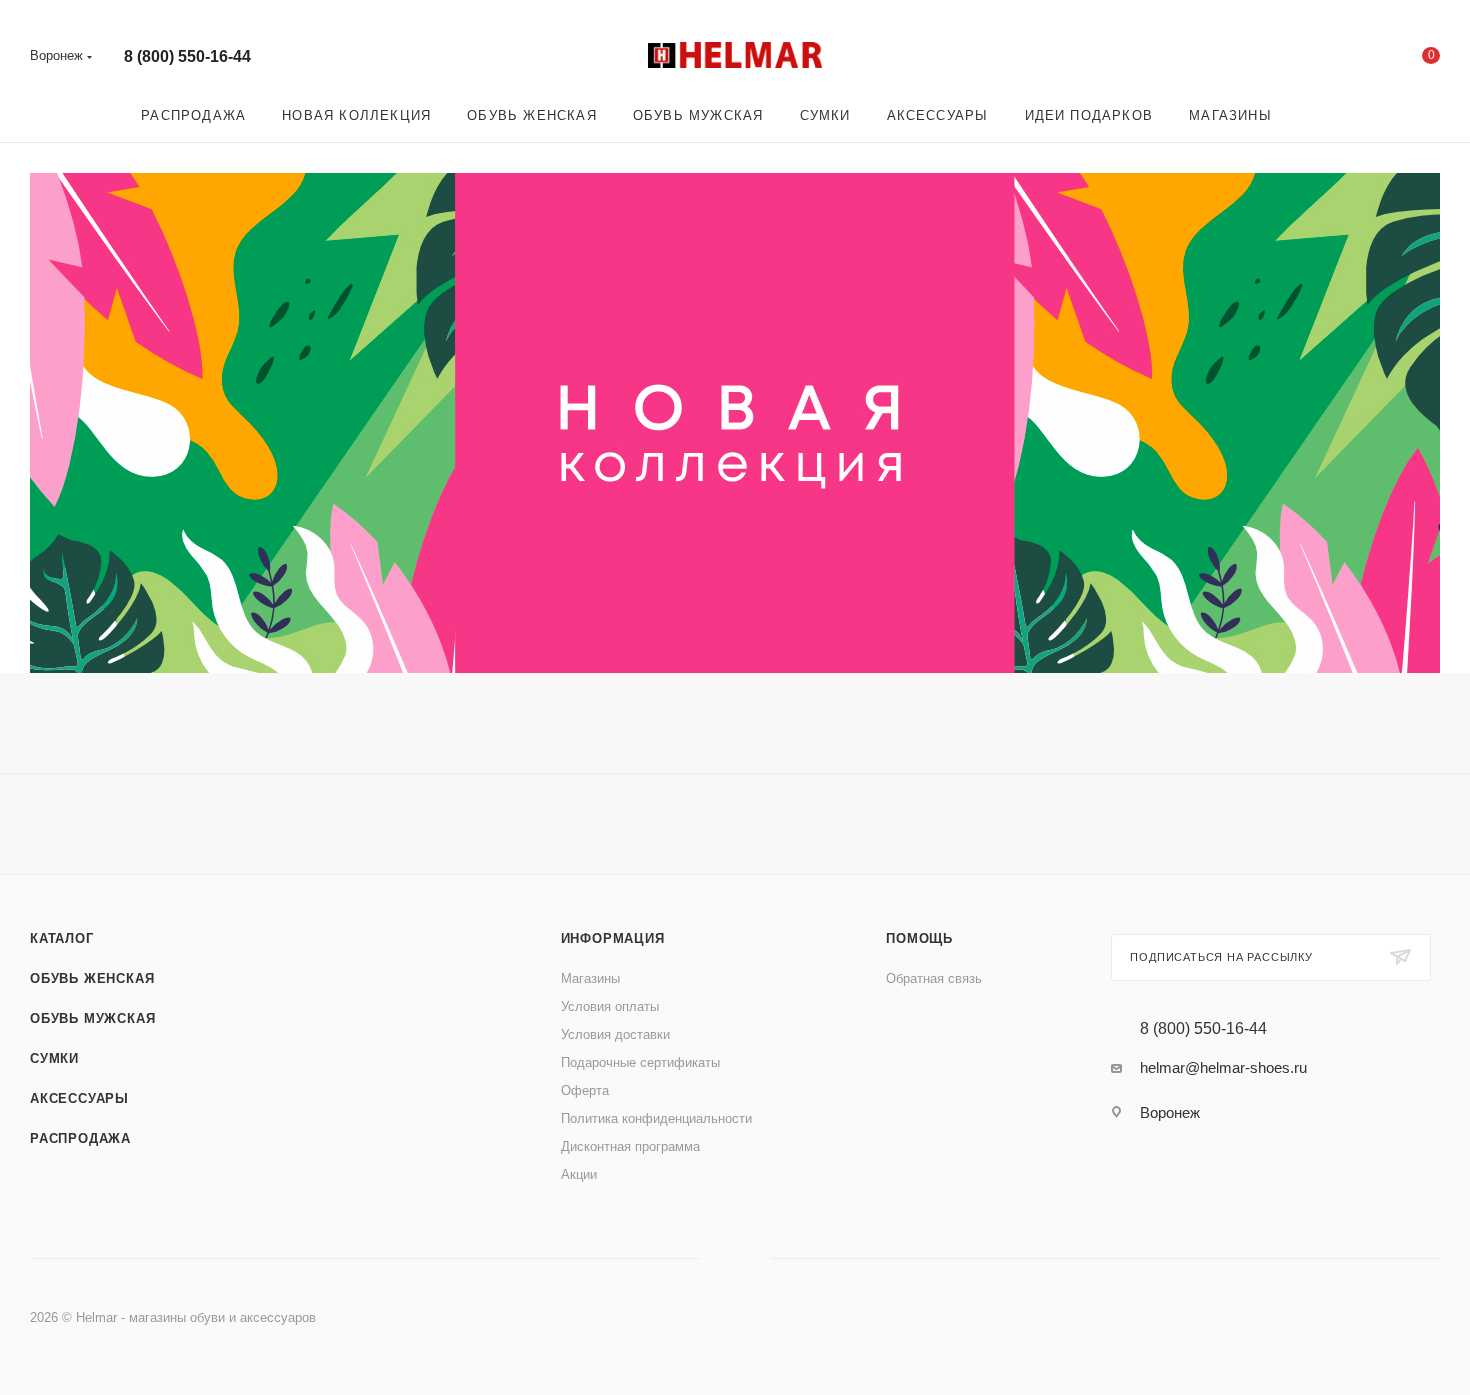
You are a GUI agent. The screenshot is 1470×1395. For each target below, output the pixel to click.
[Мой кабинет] (1350, 59)
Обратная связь (934, 978)
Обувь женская (92, 978)
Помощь (919, 938)
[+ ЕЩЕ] (1318, 115)
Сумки (54, 1058)
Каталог (62, 938)
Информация (613, 938)
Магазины (590, 978)
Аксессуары (79, 1098)
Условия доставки (615, 1034)
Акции (579, 1174)
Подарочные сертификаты (640, 1062)
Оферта (585, 1090)
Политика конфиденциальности (656, 1118)
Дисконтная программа (630, 1146)
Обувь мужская (92, 1018)
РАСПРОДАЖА (80, 1138)
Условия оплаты (610, 1006)
